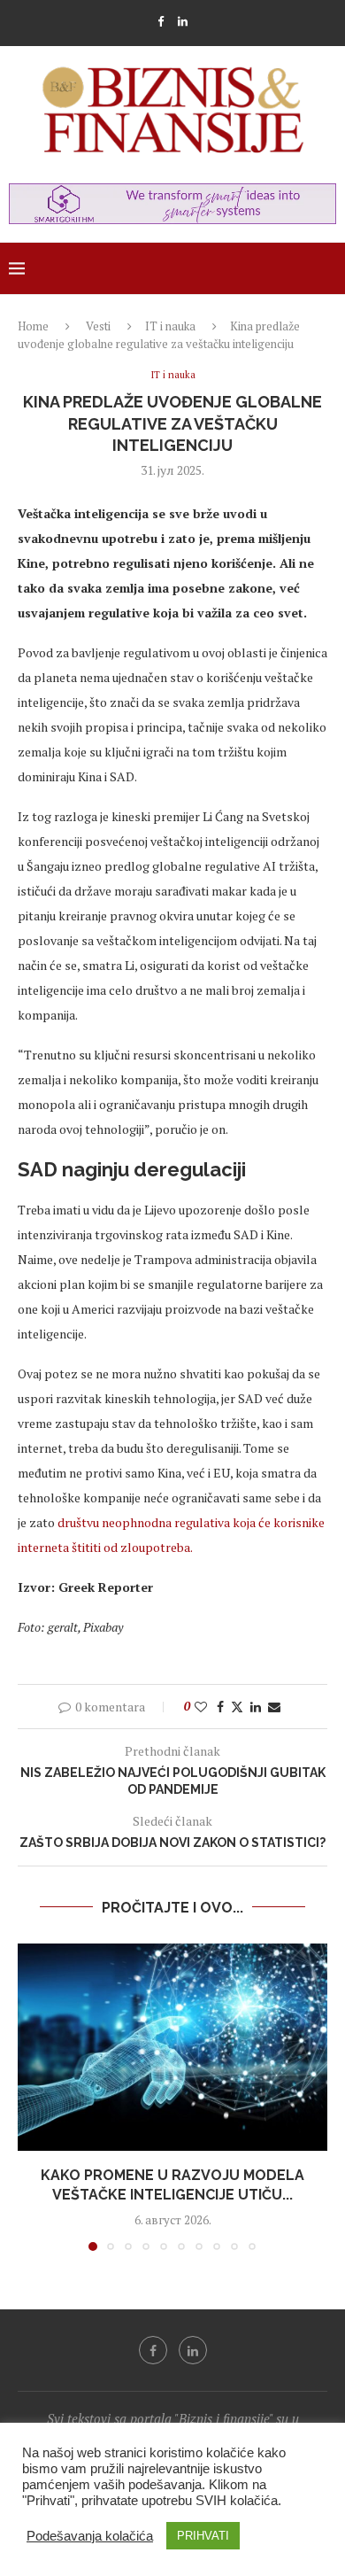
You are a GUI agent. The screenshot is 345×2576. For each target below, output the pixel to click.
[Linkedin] (183, 21)
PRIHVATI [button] (203, 2536)
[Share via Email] (274, 1707)
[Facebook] (161, 21)
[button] (33, 2097)
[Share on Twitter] (237, 1707)
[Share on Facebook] (220, 1707)
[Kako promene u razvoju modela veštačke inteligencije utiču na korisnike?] (172, 2047)
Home (33, 326)
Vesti (98, 326)
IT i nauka (170, 326)
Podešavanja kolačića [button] (90, 2536)
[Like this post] (201, 1707)
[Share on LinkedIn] (256, 1707)
